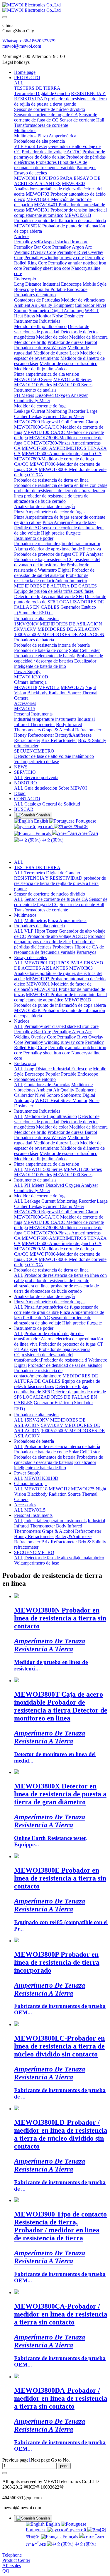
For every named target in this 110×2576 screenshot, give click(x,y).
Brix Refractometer (59, 1542)
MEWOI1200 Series (83, 1169)
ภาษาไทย (87, 834)
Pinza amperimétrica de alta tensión (47, 1164)
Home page (25, 72)
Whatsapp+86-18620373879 (29, 41)
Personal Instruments (33, 1515)
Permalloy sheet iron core (47, 1053)
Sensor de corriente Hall (82, 905)
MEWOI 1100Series (33, 1175)
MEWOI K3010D (41, 1478)
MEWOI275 (83, 1489)
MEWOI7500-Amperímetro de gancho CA (62, 1243)
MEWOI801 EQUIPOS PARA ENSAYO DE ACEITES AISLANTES (59, 965)
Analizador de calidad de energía (44, 1296)
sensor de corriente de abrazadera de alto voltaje (53, 1320)
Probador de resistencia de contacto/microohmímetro (38, 1373)
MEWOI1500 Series (43, 1169)
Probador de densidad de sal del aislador (65, 1365)
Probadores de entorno (35, 1079)
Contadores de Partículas (47, 1085)
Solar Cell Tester (84, 1452)
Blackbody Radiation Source (54, 1494)
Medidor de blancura (88, 1127)
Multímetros (25, 915)
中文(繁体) (52, 840)
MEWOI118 (36, 1489)
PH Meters (34, 1185)
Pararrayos (86, 952)
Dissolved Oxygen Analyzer (72, 1185)
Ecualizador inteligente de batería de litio (55, 1465)
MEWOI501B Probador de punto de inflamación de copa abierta (60, 1002)
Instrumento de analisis (35, 1180)
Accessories (25, 1505)
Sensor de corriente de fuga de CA (56, 899)
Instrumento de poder (34, 1328)
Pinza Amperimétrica (67, 920)
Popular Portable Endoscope (72, 1074)
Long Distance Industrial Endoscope (58, 1069)
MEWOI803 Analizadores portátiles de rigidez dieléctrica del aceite (58, 973)
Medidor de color (52, 1127)
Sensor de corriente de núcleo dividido (50, 894)
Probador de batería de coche (41, 1452)
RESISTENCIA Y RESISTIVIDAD (48, 878)
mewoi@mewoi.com (22, 46)
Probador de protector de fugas (67, 1344)
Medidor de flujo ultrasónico (51, 1116)
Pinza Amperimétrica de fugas (52, 1307)
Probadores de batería (34, 1441)
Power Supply (27, 1473)
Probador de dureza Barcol (72, 1132)
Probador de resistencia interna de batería (62, 1446)
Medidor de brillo (30, 1132)
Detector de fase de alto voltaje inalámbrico (64, 1558)
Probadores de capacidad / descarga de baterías (59, 1460)
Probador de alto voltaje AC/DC (57, 936)
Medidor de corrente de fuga (40, 1196)
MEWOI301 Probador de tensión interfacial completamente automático (60, 997)
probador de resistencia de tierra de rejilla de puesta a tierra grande (60, 883)
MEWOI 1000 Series (73, 1175)
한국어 (80, 827)
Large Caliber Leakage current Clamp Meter (61, 1204)
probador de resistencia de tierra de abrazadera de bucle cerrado (56, 1288)
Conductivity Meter (32, 1190)
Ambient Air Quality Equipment (66, 1090)
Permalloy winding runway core (54, 1042)
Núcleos (22, 1021)
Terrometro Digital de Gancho (52, 873)
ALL (19, 83)
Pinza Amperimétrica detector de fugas (50, 1302)
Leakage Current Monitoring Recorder (60, 1201)
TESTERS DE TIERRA (37, 867)
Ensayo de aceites (31, 957)
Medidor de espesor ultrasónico (68, 1153)
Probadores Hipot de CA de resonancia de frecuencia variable (59, 950)
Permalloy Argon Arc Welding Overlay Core (53, 1034)
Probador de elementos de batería (45, 1457)
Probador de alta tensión (36, 1415)
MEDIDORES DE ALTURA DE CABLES (56, 1378)
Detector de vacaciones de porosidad (57, 1119)
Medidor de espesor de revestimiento (58, 1145)
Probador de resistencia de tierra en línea (51, 1270)
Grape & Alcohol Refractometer (72, 1531)
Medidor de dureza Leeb (56, 1143)
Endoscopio (25, 1063)
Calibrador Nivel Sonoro (37, 1095)
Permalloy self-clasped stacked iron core (61, 1026)
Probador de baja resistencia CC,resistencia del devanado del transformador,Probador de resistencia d (52, 1355)
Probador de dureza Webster (40, 1138)
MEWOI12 (59, 1489)
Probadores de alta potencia (39, 926)
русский (45, 827)
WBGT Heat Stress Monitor (61, 1100)
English (41, 821)
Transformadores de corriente (41, 910)
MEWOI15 (35, 1510)
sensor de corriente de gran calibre (56, 1310)
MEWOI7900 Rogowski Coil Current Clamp (56, 1212)
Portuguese (85, 821)
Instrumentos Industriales (37, 1111)
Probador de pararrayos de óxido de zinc (60, 939)
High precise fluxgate (82, 1323)
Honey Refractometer (34, 1536)
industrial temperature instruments (55, 1521)
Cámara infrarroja (30, 1483)
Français (43, 834)
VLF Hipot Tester (41, 931)
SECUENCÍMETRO (34, 1552)
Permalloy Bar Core (33, 1032)
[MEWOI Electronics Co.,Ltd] (55, 8)
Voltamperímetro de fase (37, 1563)
